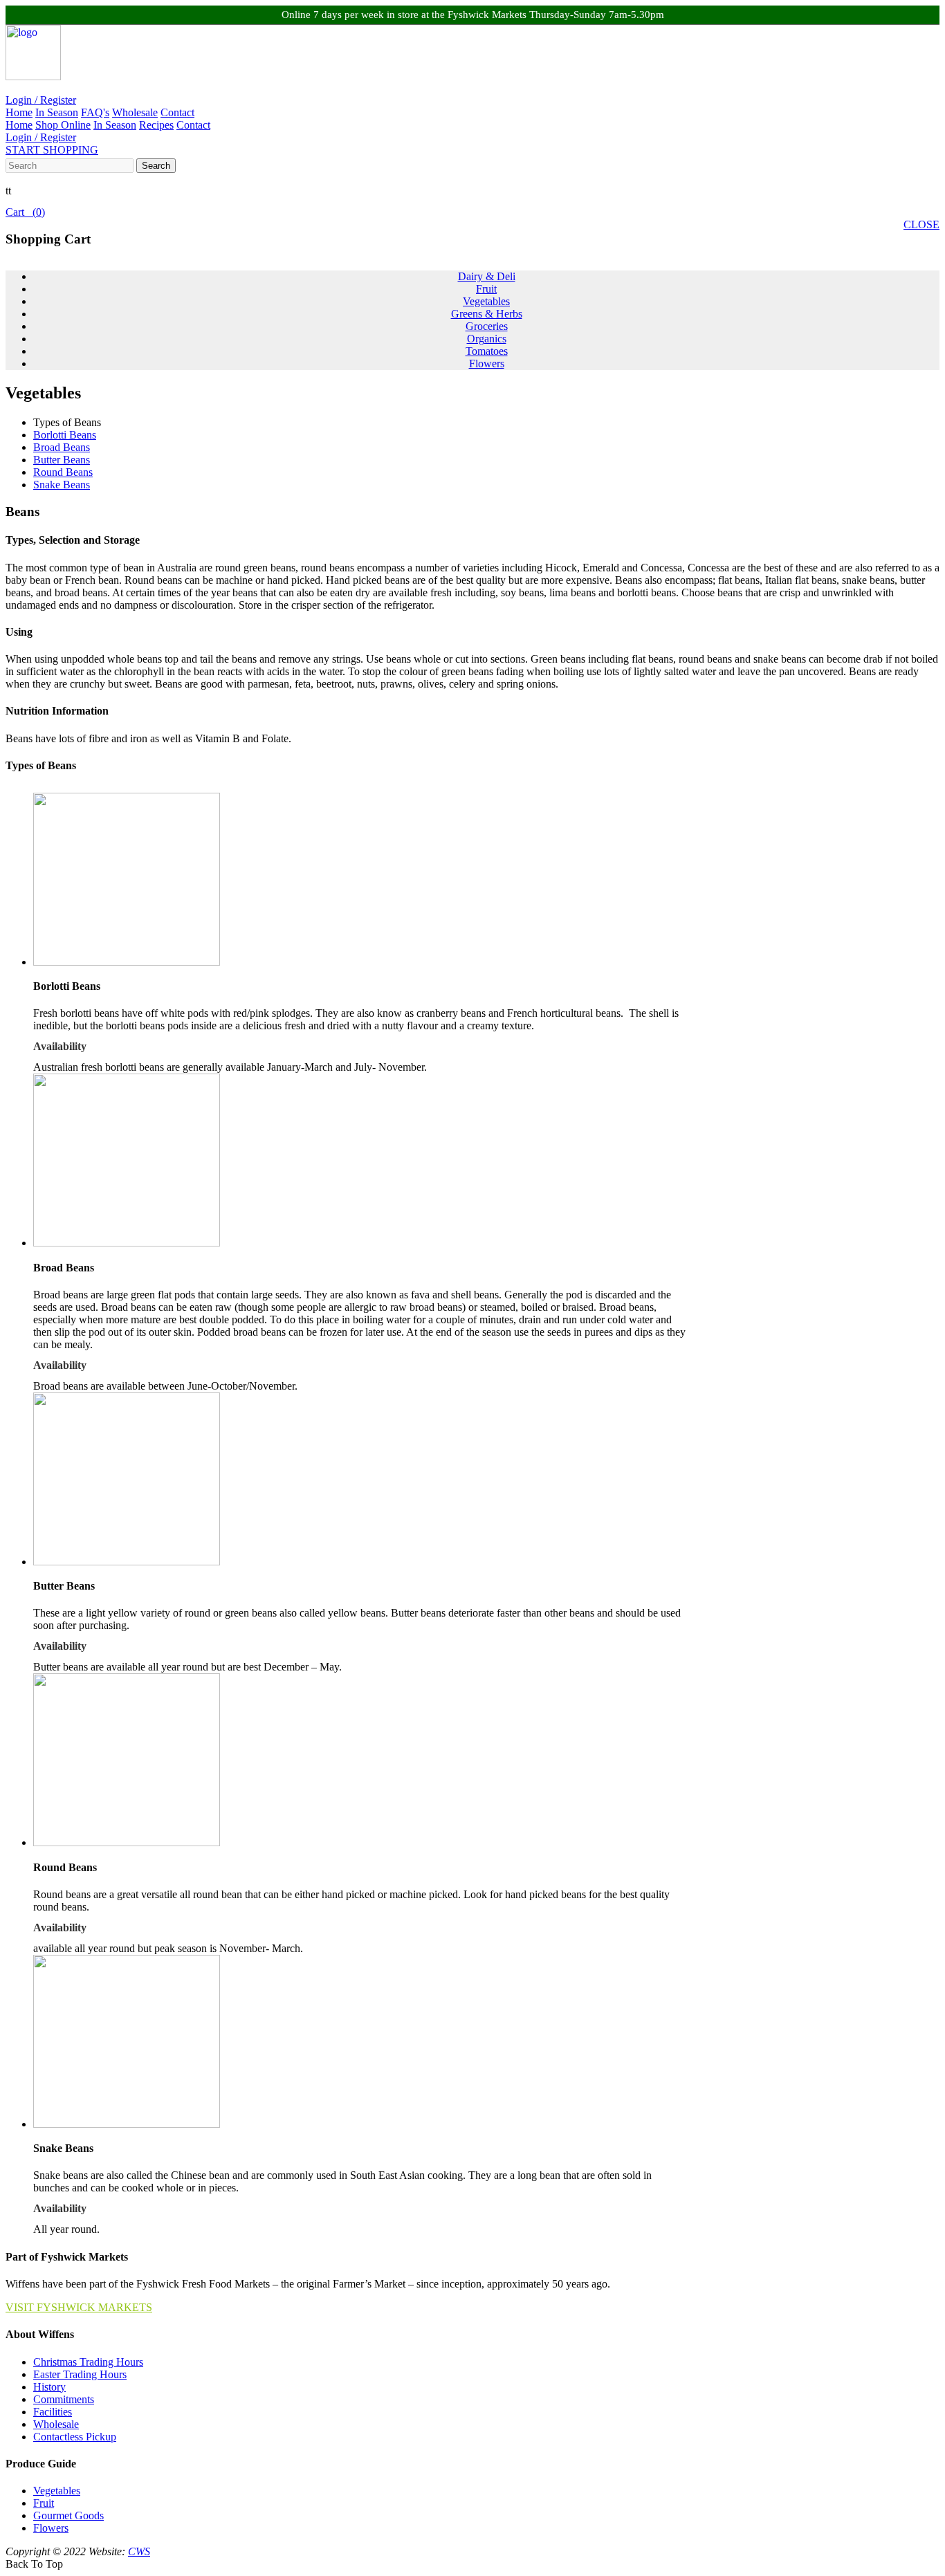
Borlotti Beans (65, 435)
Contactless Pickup (75, 2437)
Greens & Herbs (487, 314)
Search (156, 166)
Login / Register (41, 100)
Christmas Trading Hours (88, 2362)
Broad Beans (62, 447)
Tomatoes (487, 351)
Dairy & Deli (487, 276)
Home (19, 112)
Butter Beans (62, 460)
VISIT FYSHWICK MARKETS (79, 2307)
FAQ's (95, 112)
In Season (57, 112)
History (49, 2387)
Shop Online (63, 125)
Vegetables (486, 301)
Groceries (487, 326)
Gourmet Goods (68, 2515)
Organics (487, 339)
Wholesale (135, 112)
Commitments (64, 2399)
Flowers (487, 364)
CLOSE (921, 224)
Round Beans (63, 472)
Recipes (156, 125)
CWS (139, 2551)
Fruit (486, 289)
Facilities (53, 2412)
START (52, 150)
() (25, 212)
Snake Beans (62, 485)
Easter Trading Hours (80, 2374)
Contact (177, 112)
